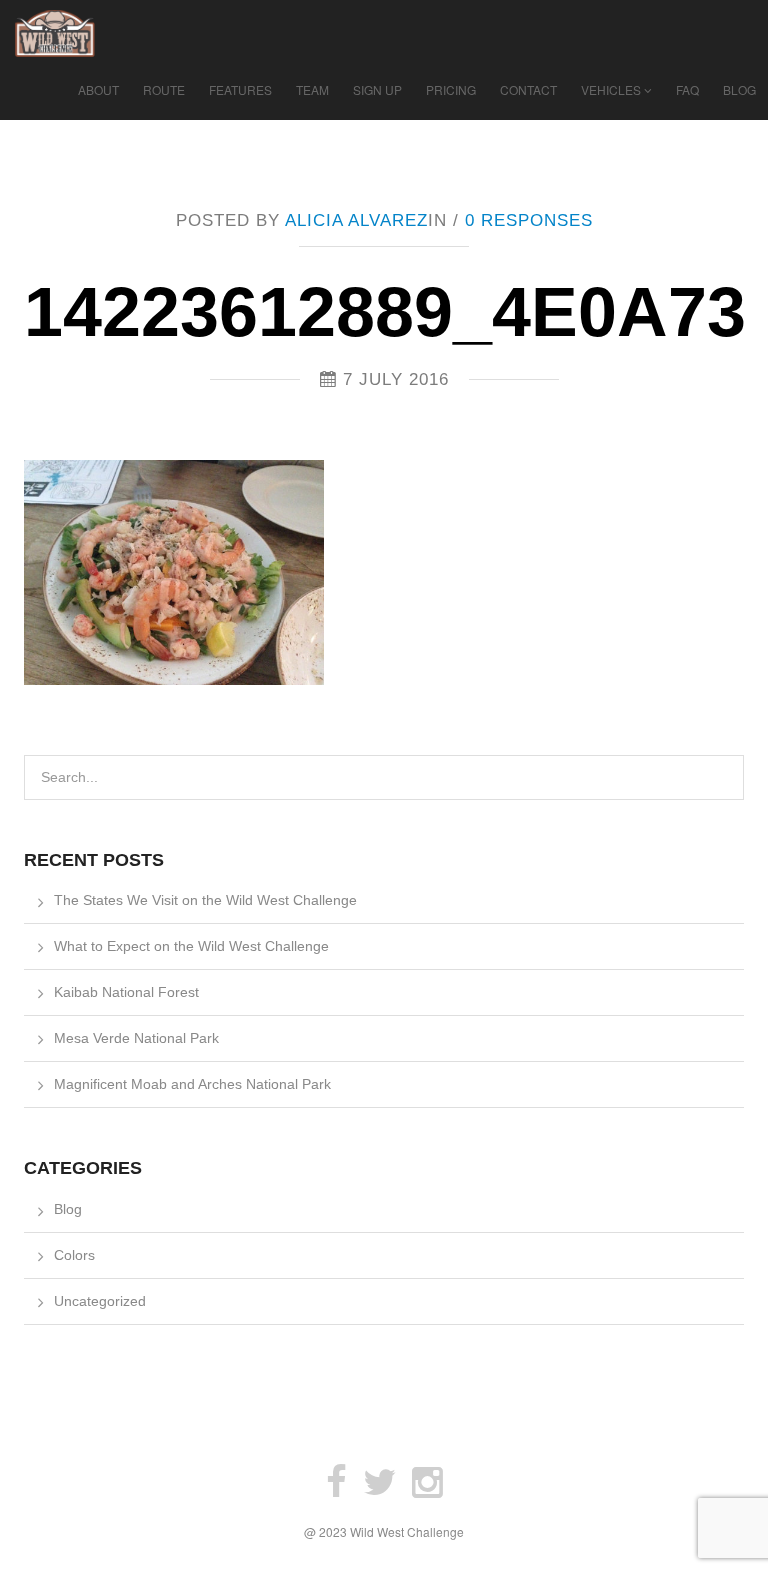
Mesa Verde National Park (136, 1038)
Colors (74, 1255)
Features (240, 89)
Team (312, 89)
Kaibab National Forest (126, 992)
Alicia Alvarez (356, 220)
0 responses (529, 220)
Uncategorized (100, 1301)
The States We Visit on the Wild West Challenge (205, 900)
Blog (739, 89)
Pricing (451, 89)
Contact (528, 89)
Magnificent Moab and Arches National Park (192, 1084)
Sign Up (377, 89)
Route (164, 89)
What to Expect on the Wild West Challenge (191, 946)
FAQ (687, 89)
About (98, 89)
